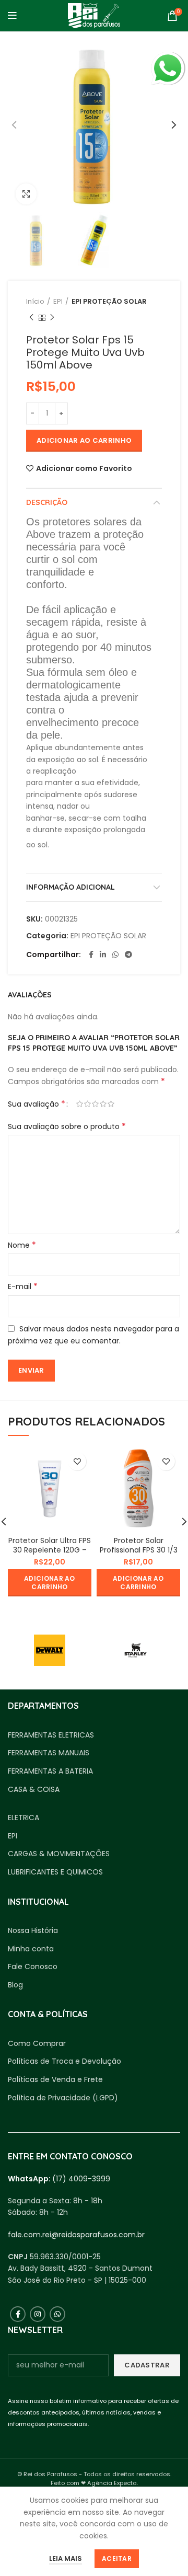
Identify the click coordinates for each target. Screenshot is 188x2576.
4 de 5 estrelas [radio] (103, 1104)
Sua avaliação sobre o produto (67, 1126)
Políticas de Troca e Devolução (64, 2061)
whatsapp (168, 57)
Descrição (47, 502)
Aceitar (117, 2558)
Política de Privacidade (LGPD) (63, 2098)
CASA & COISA (34, 1790)
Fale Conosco (33, 1967)
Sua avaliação (37, 1104)
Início (35, 301)
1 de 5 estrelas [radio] (80, 1104)
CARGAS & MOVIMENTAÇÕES (59, 1854)
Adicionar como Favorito (84, 468)
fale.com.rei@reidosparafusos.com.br (76, 2235)
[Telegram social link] (128, 954)
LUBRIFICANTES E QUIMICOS (55, 1872)
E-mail (23, 1286)
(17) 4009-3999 (81, 2179)
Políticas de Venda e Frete (55, 2080)
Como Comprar (37, 2044)
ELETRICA (23, 1818)
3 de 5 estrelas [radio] (95, 1104)
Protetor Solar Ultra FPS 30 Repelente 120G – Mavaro (50, 1550)
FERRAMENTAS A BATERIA (50, 1771)
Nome (22, 1245)
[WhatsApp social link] (115, 954)
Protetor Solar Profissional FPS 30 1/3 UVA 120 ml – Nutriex (139, 1550)
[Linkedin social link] (103, 954)
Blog (15, 1985)
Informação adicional (70, 887)
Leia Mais (66, 2558)
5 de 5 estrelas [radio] (111, 1104)
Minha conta (31, 1949)
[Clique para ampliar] (26, 194)
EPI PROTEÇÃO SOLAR (109, 301)
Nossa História (33, 1931)
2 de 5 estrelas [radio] (87, 1104)
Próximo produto (52, 318)
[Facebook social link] (91, 954)
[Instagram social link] (38, 2314)
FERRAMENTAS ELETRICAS (51, 1735)
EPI (58, 301)
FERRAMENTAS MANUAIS (49, 1753)
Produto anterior (31, 318)
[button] (50, 1583)
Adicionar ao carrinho (84, 440)
